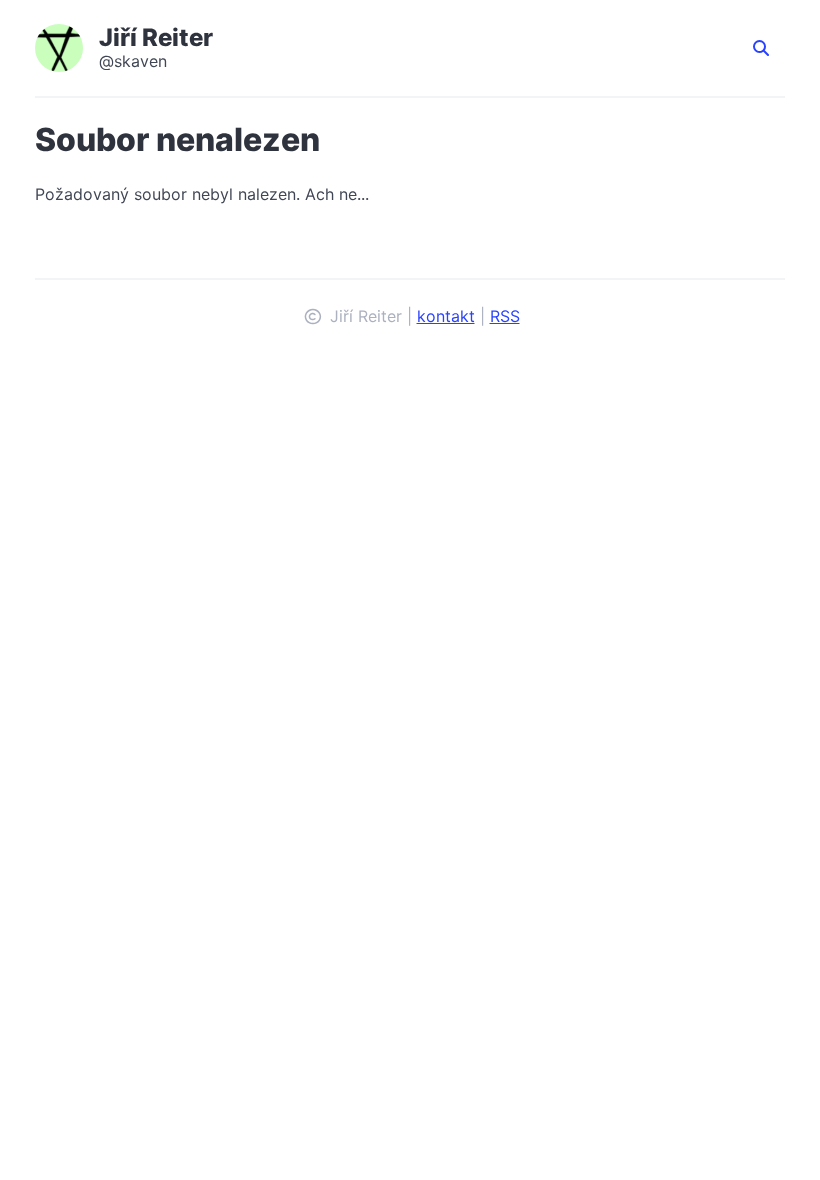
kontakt (446, 316)
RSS (505, 316)
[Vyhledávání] (761, 48)
